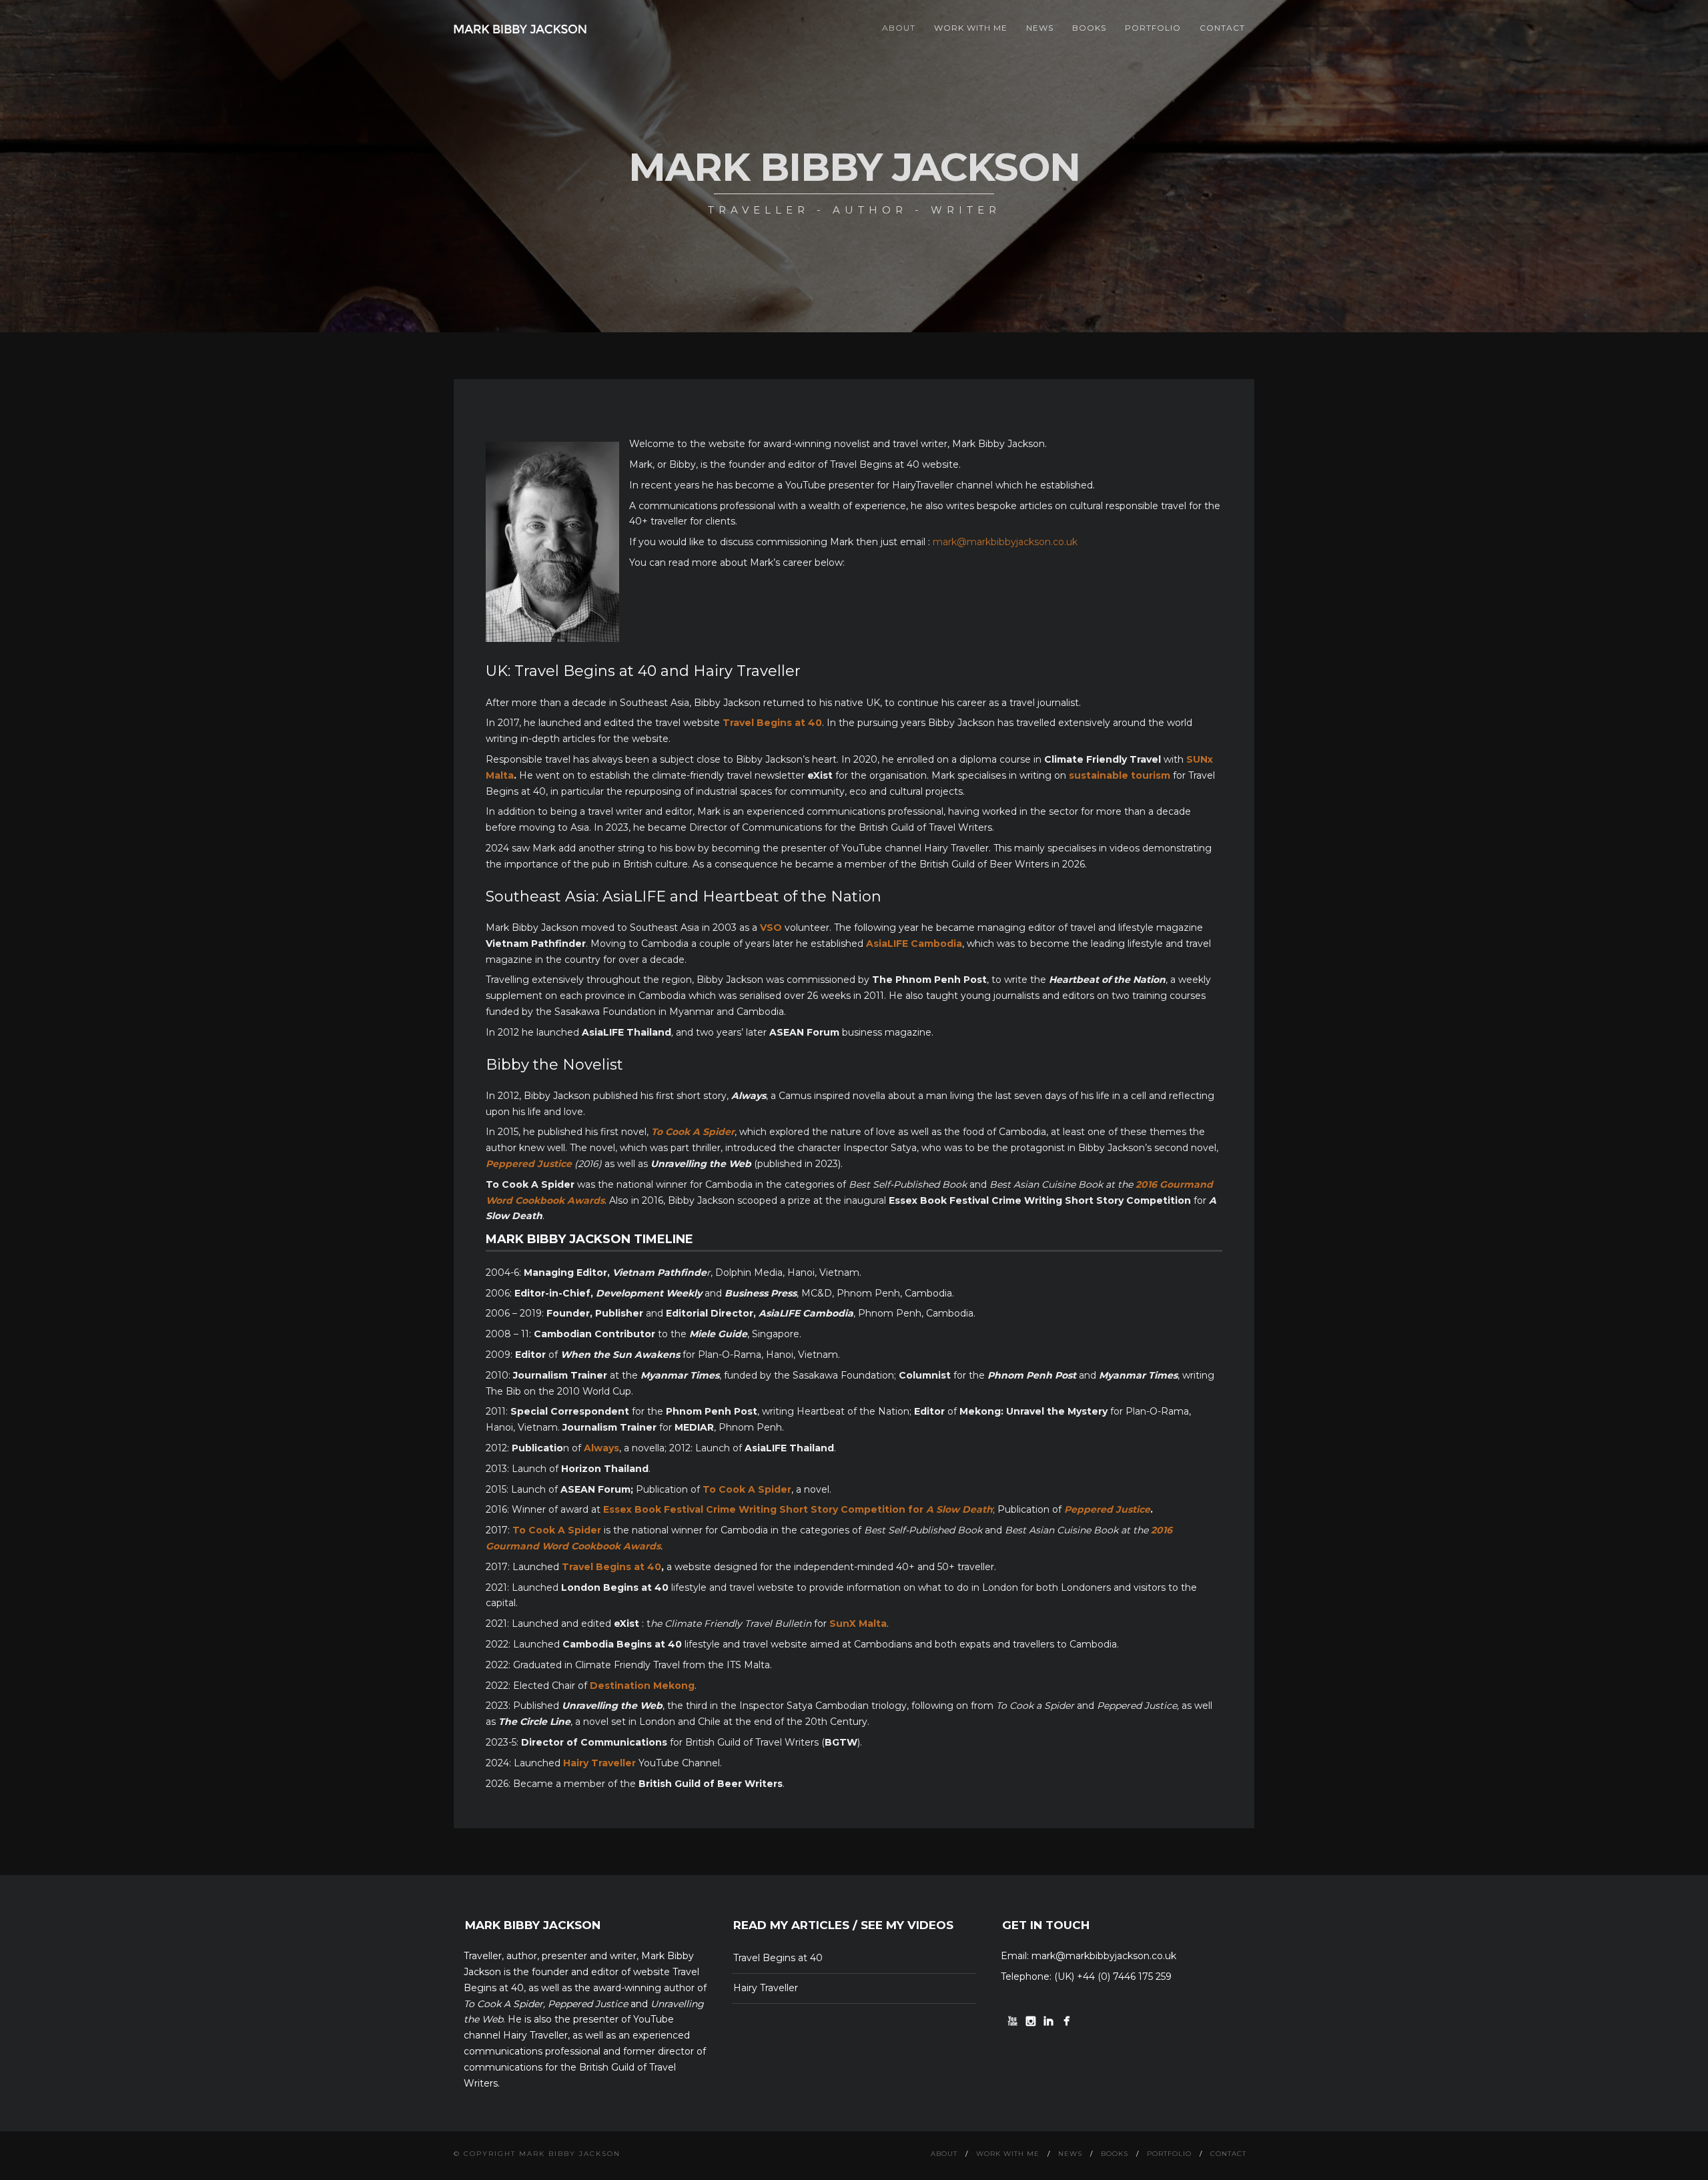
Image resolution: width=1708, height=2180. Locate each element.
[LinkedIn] (1048, 2021)
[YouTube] (1012, 2021)
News (1040, 28)
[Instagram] (1030, 2021)
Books (1089, 28)
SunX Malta (858, 1623)
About (899, 28)
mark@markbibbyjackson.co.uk (1005, 542)
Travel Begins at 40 (611, 1567)
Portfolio (1153, 28)
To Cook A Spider (747, 1489)
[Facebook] (1066, 2021)
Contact (1222, 28)
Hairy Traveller (766, 1988)
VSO (771, 928)
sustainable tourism (1120, 775)
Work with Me (971, 28)
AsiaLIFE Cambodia (914, 944)
